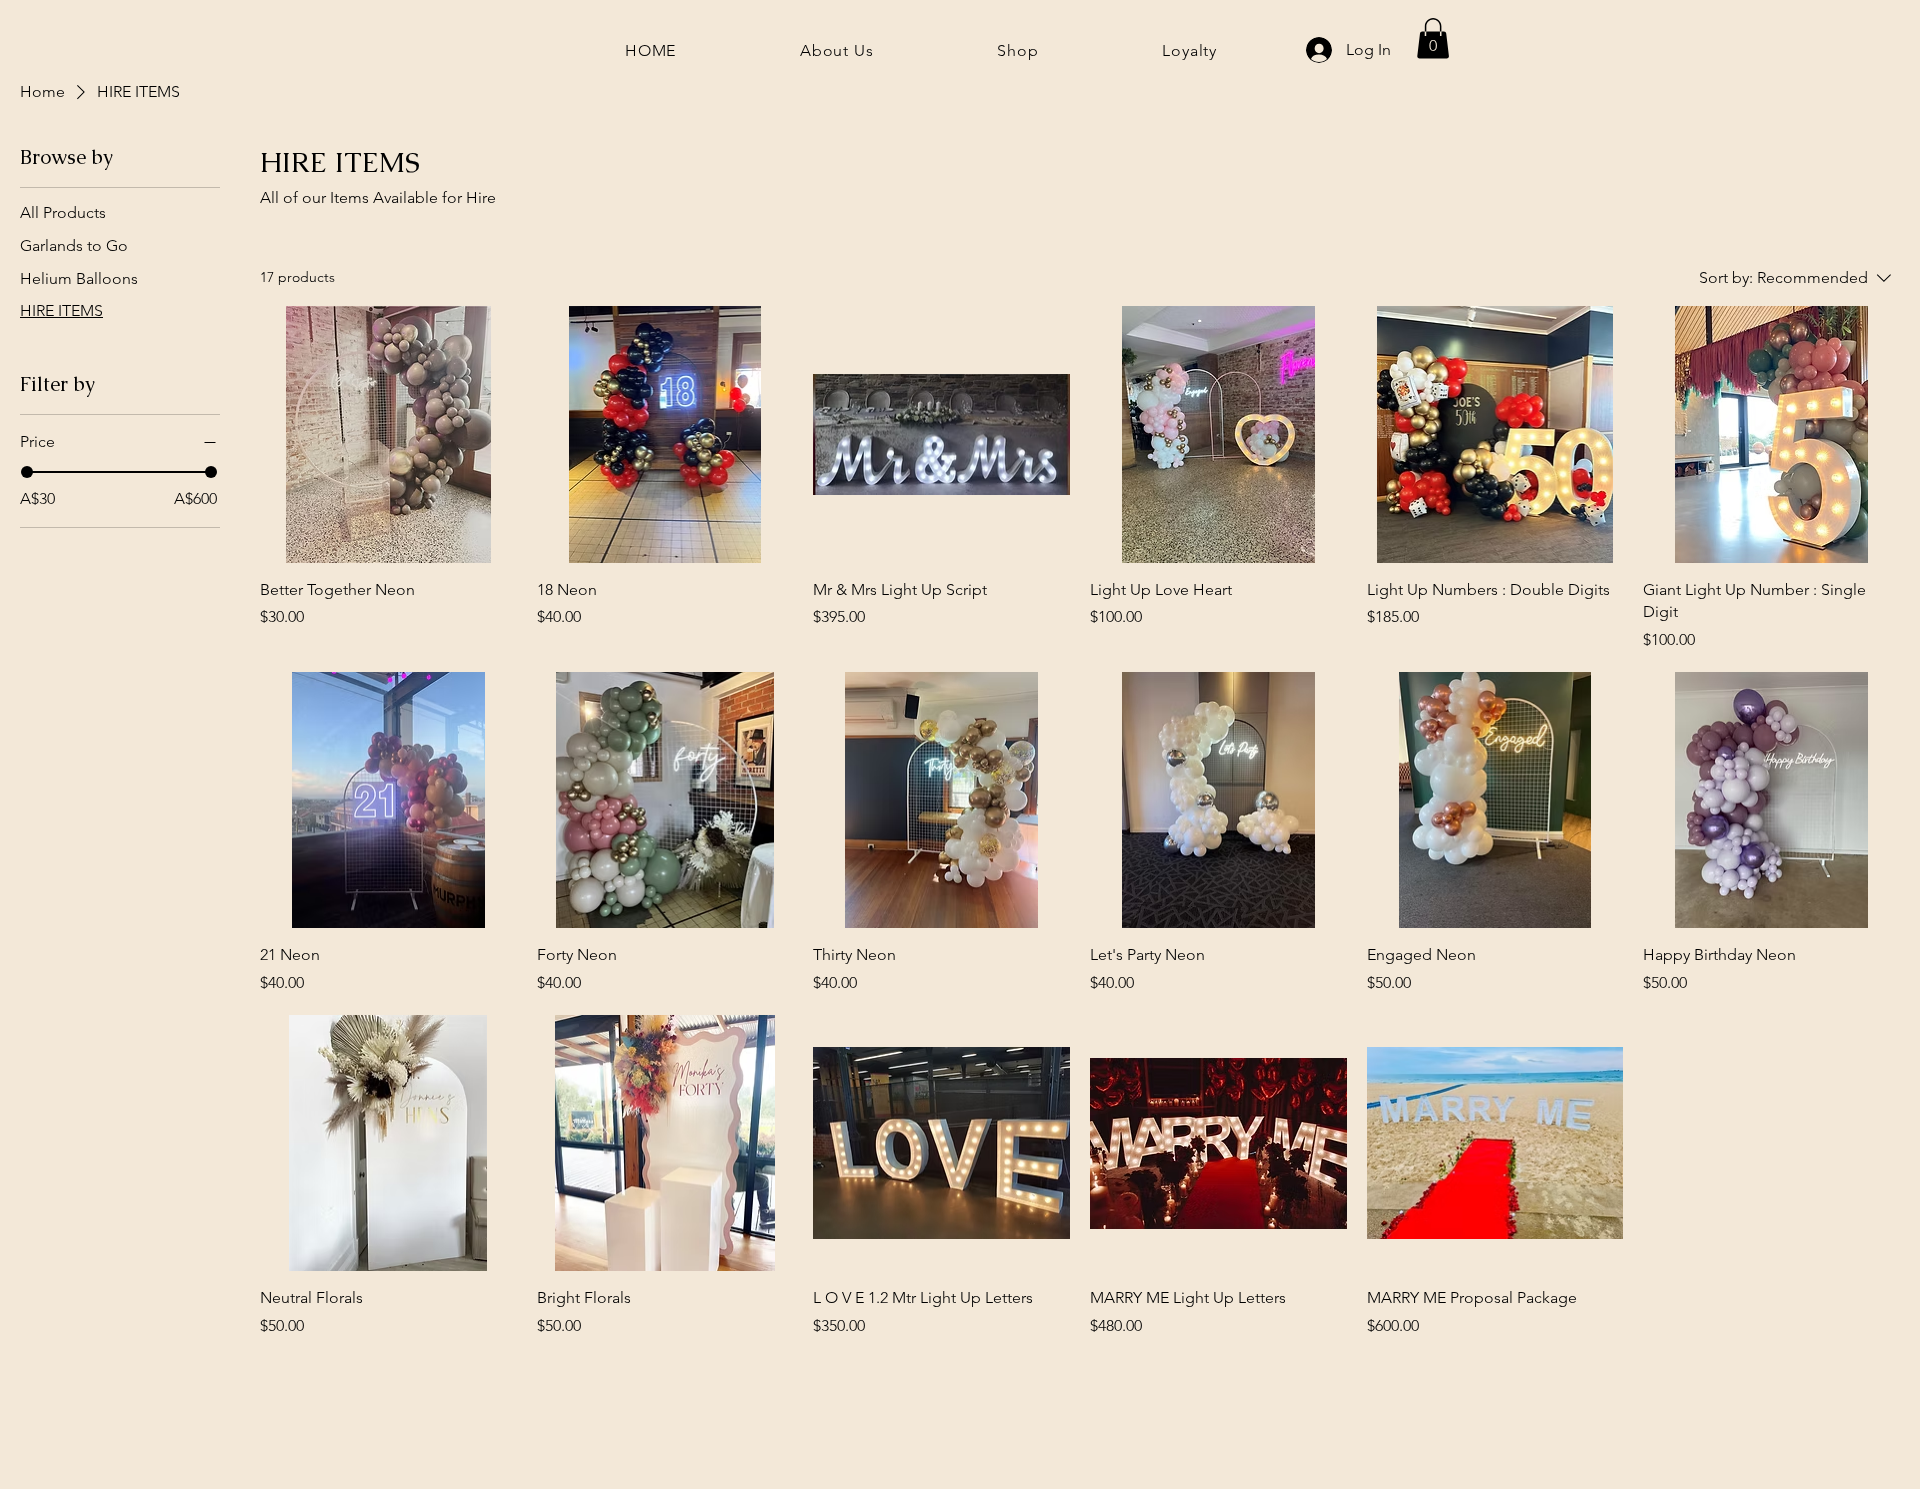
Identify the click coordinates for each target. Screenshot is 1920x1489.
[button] (1433, 38)
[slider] (27, 472)
